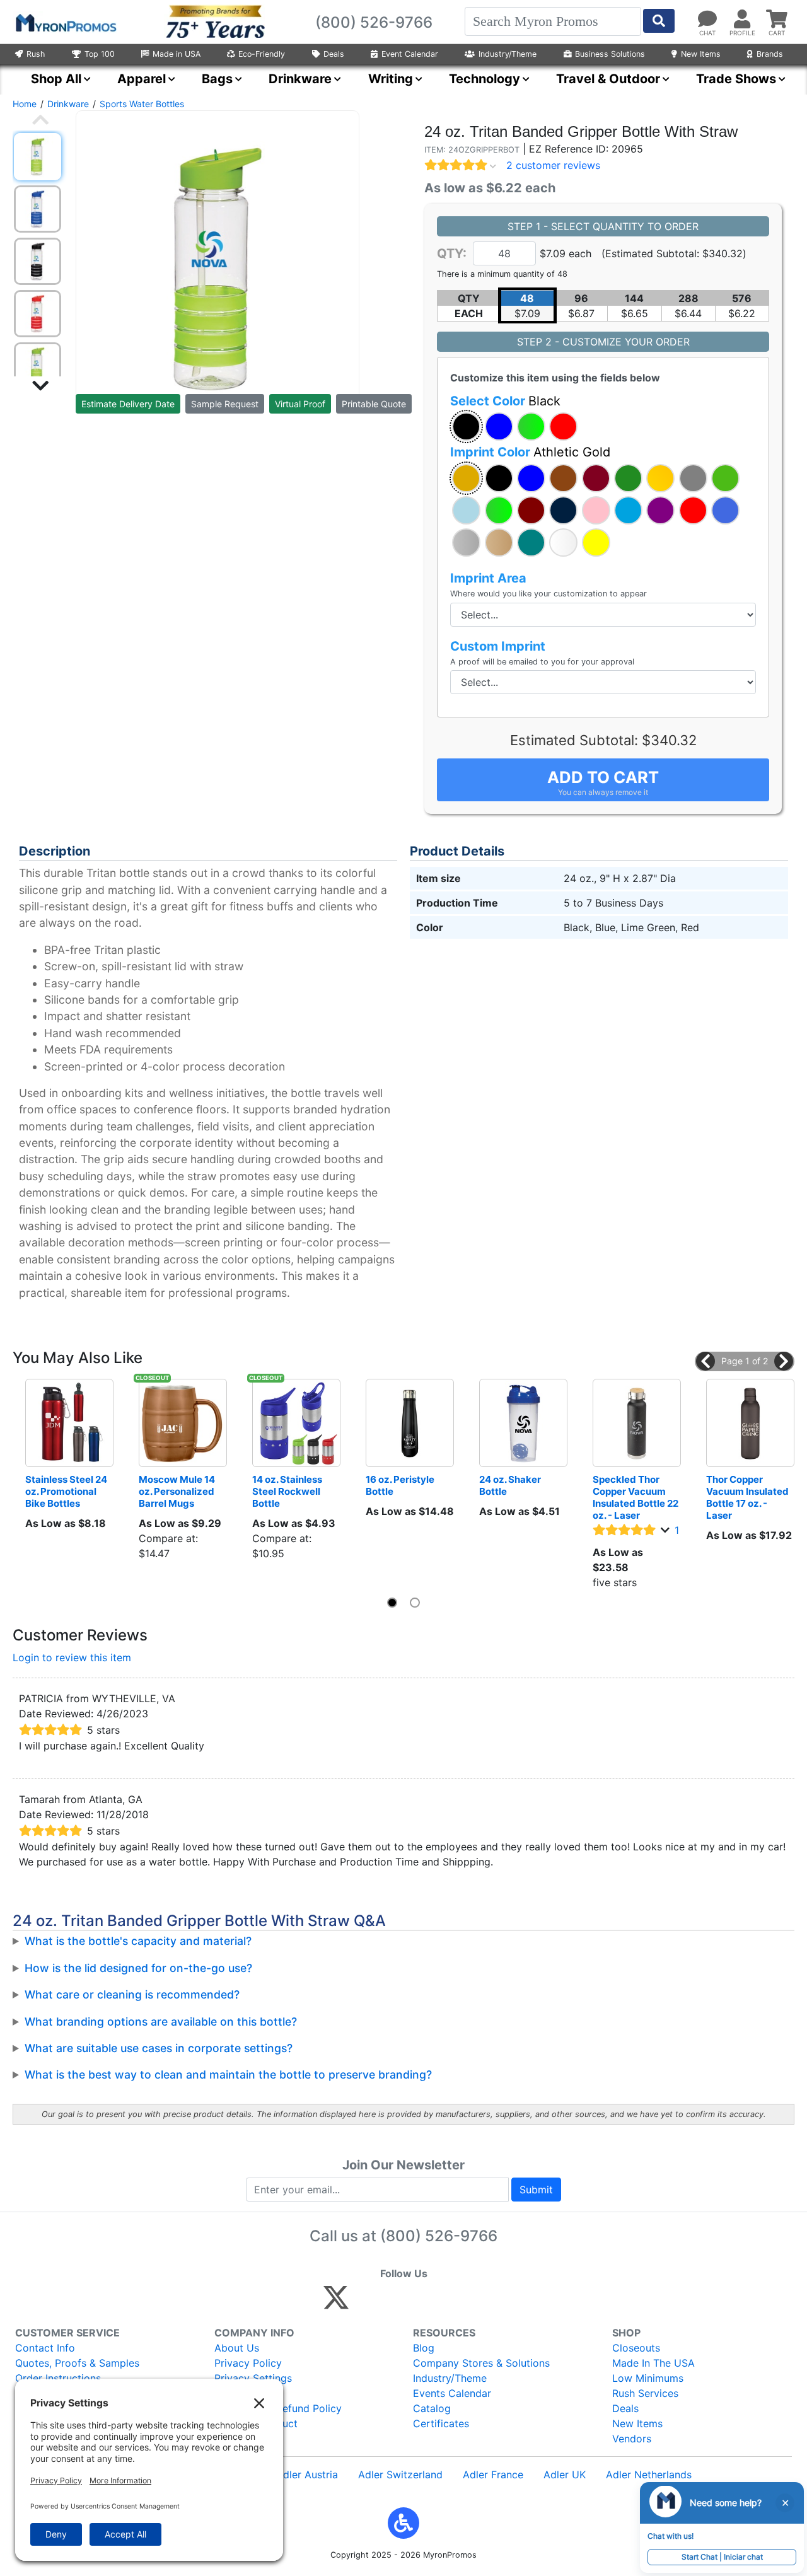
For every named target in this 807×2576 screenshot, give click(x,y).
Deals (334, 54)
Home (25, 104)
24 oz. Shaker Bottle (511, 1485)
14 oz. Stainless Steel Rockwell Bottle (288, 1491)
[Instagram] (420, 2303)
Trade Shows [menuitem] (736, 79)
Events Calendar (452, 2393)
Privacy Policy (248, 2363)
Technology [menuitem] (485, 79)
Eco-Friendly (262, 54)
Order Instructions (58, 2378)
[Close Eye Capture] (785, 2503)
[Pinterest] (393, 2303)
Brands (770, 54)
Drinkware (68, 104)
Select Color (505, 401)
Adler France (493, 2474)
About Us (237, 2348)
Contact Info (45, 2348)
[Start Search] (659, 21)
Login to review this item (72, 1657)
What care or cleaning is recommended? (132, 1994)
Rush (36, 54)
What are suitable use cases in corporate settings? (159, 2048)
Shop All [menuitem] (56, 79)
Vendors (632, 2439)
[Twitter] (336, 2303)
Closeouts (636, 2348)
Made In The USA (653, 2363)
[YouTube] (474, 2303)
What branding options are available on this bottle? (161, 2022)
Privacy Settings (253, 2378)
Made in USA (177, 54)
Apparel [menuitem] (142, 79)
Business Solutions (610, 54)
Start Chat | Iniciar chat (722, 2557)
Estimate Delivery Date (128, 404)
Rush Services (645, 2393)
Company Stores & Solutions (481, 2363)
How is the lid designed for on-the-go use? (138, 1968)
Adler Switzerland (400, 2474)
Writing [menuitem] (391, 79)
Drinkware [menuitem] (300, 79)
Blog (424, 2348)
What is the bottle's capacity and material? (138, 1941)
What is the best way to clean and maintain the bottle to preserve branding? (228, 2074)
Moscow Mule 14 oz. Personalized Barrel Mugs (178, 1491)
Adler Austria (307, 2474)
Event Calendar (410, 54)
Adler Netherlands (649, 2474)
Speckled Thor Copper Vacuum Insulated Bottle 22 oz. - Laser (636, 1497)
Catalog (432, 2408)
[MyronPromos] (65, 22)
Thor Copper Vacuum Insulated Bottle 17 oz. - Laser (748, 1497)
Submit (536, 2190)
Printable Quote (374, 404)
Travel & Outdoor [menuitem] (608, 79)
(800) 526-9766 (439, 2236)
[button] (466, 426)
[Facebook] (366, 2303)
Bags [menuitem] (217, 79)
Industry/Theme (508, 54)
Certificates (441, 2423)
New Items (701, 54)
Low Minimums (648, 2378)
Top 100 (100, 54)
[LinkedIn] (447, 2303)
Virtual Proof (300, 404)
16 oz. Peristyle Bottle (401, 1485)
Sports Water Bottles (142, 104)
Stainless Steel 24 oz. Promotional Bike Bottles (67, 1491)
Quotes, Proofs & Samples (77, 2363)
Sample (225, 404)
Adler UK (565, 2474)
